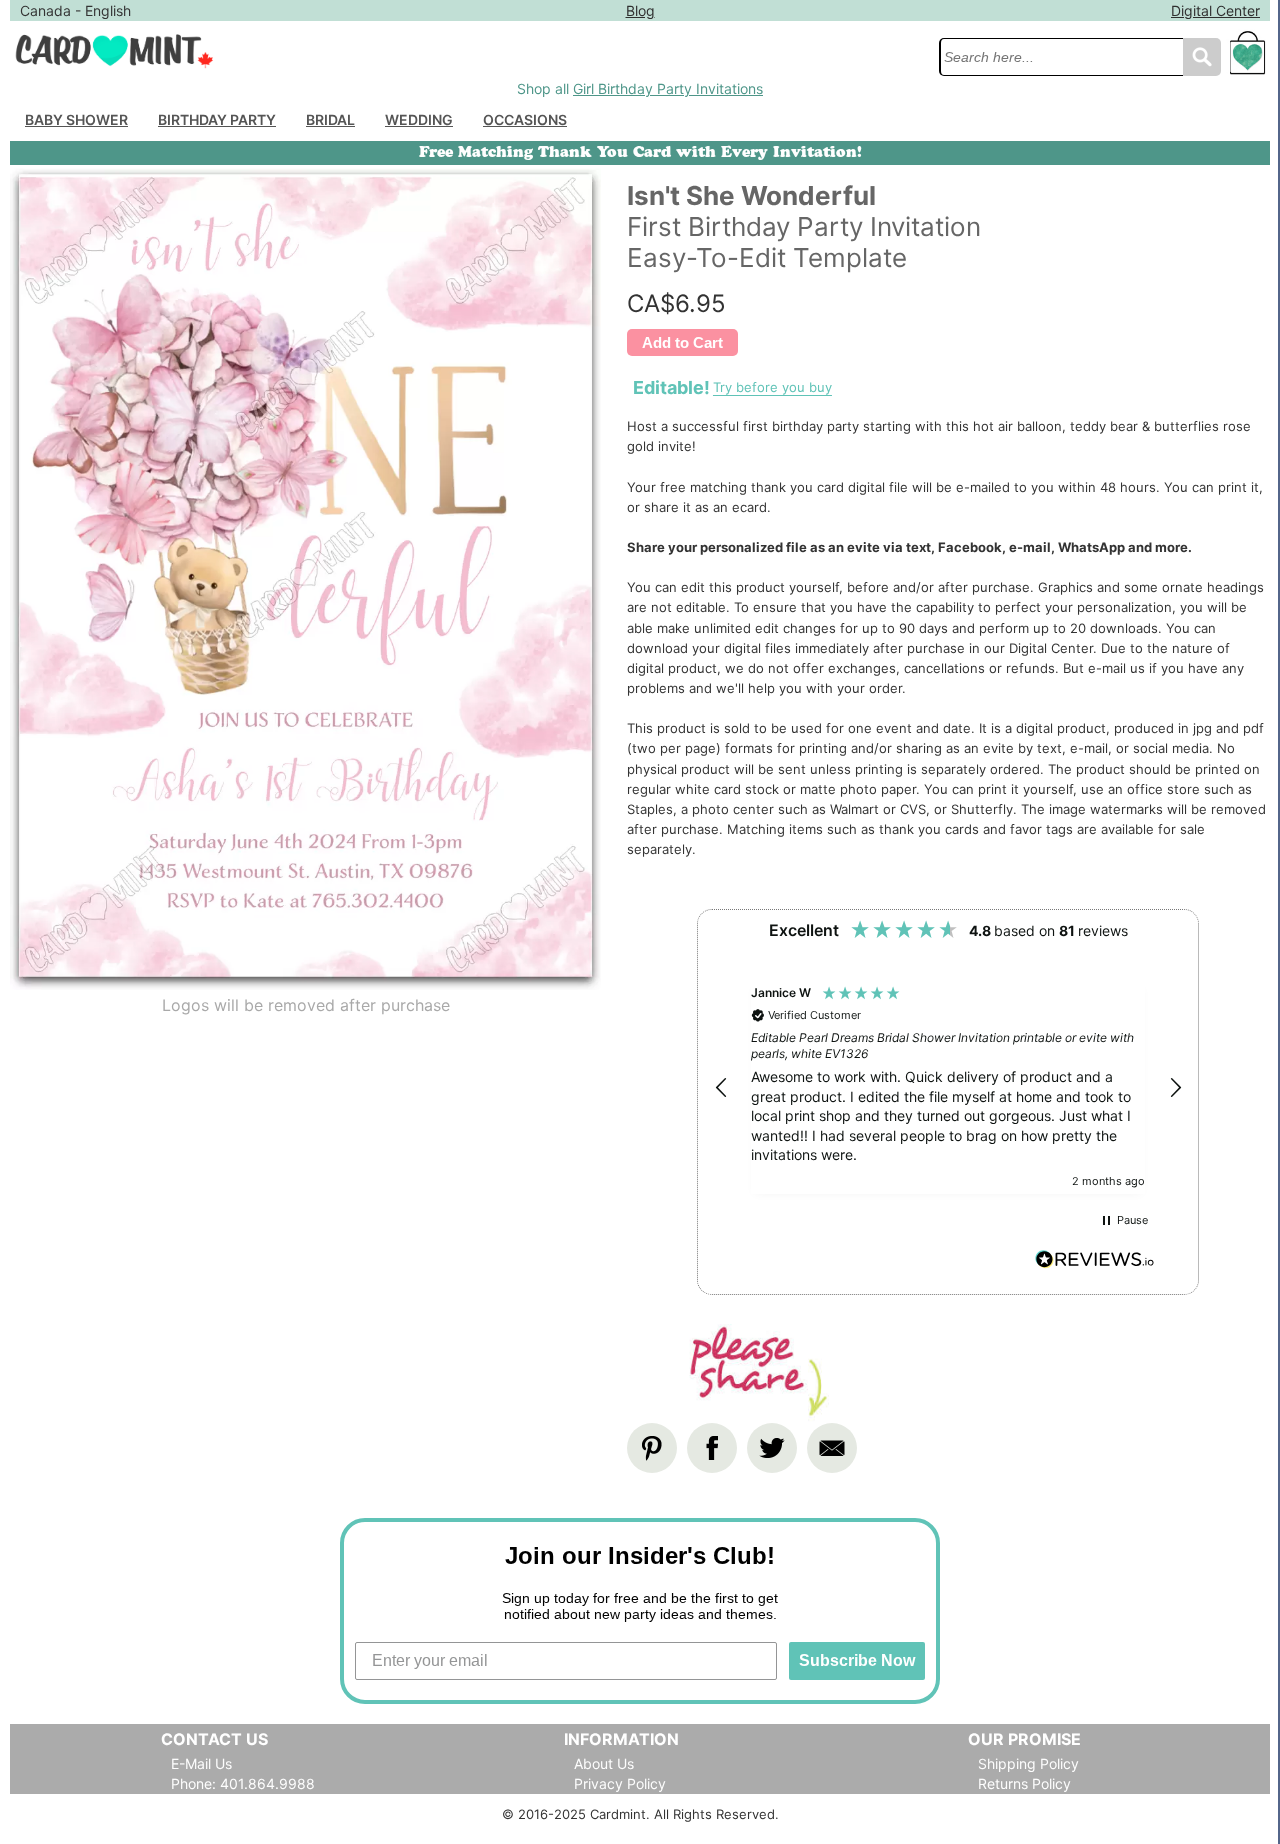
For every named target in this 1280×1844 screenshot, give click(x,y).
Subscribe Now (857, 1660)
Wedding (419, 119)
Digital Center (1215, 10)
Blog (640, 10)
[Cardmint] (468, 51)
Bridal (330, 119)
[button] (722, 1088)
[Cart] (1248, 62)
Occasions (525, 119)
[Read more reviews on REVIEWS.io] (1095, 1262)
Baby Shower (76, 119)
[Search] (1202, 57)
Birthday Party (217, 119)
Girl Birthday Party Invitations (668, 88)
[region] (948, 1088)
